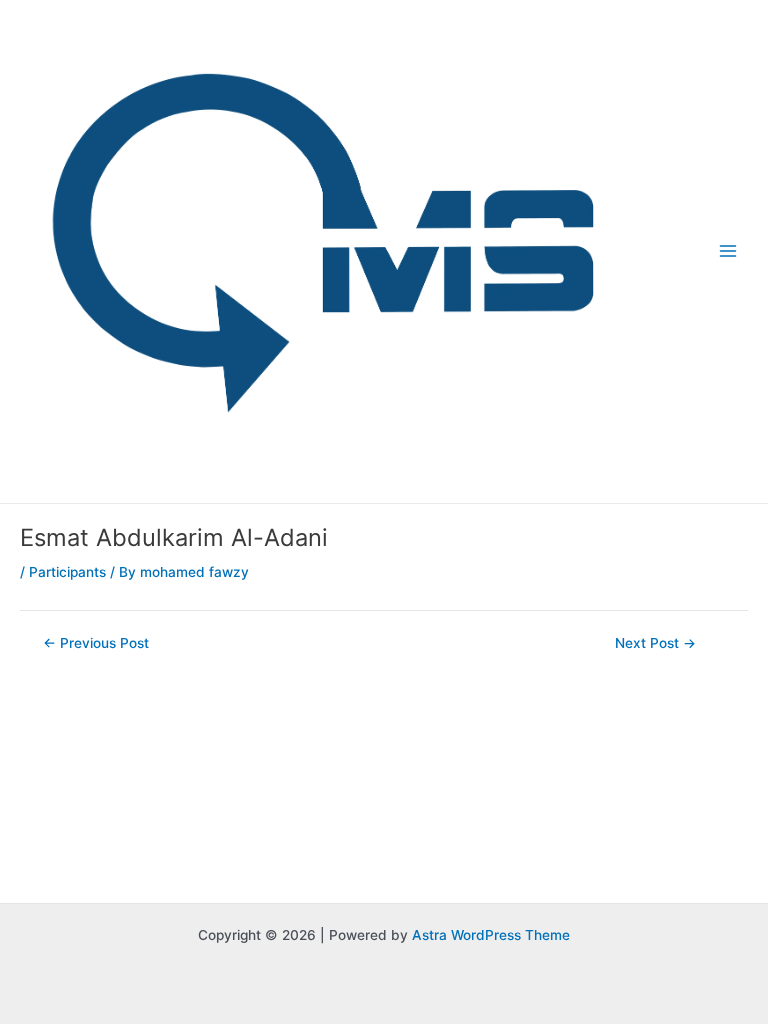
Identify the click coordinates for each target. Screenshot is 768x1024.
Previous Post (96, 644)
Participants (67, 572)
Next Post (655, 644)
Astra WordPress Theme (491, 935)
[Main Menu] (728, 251)
